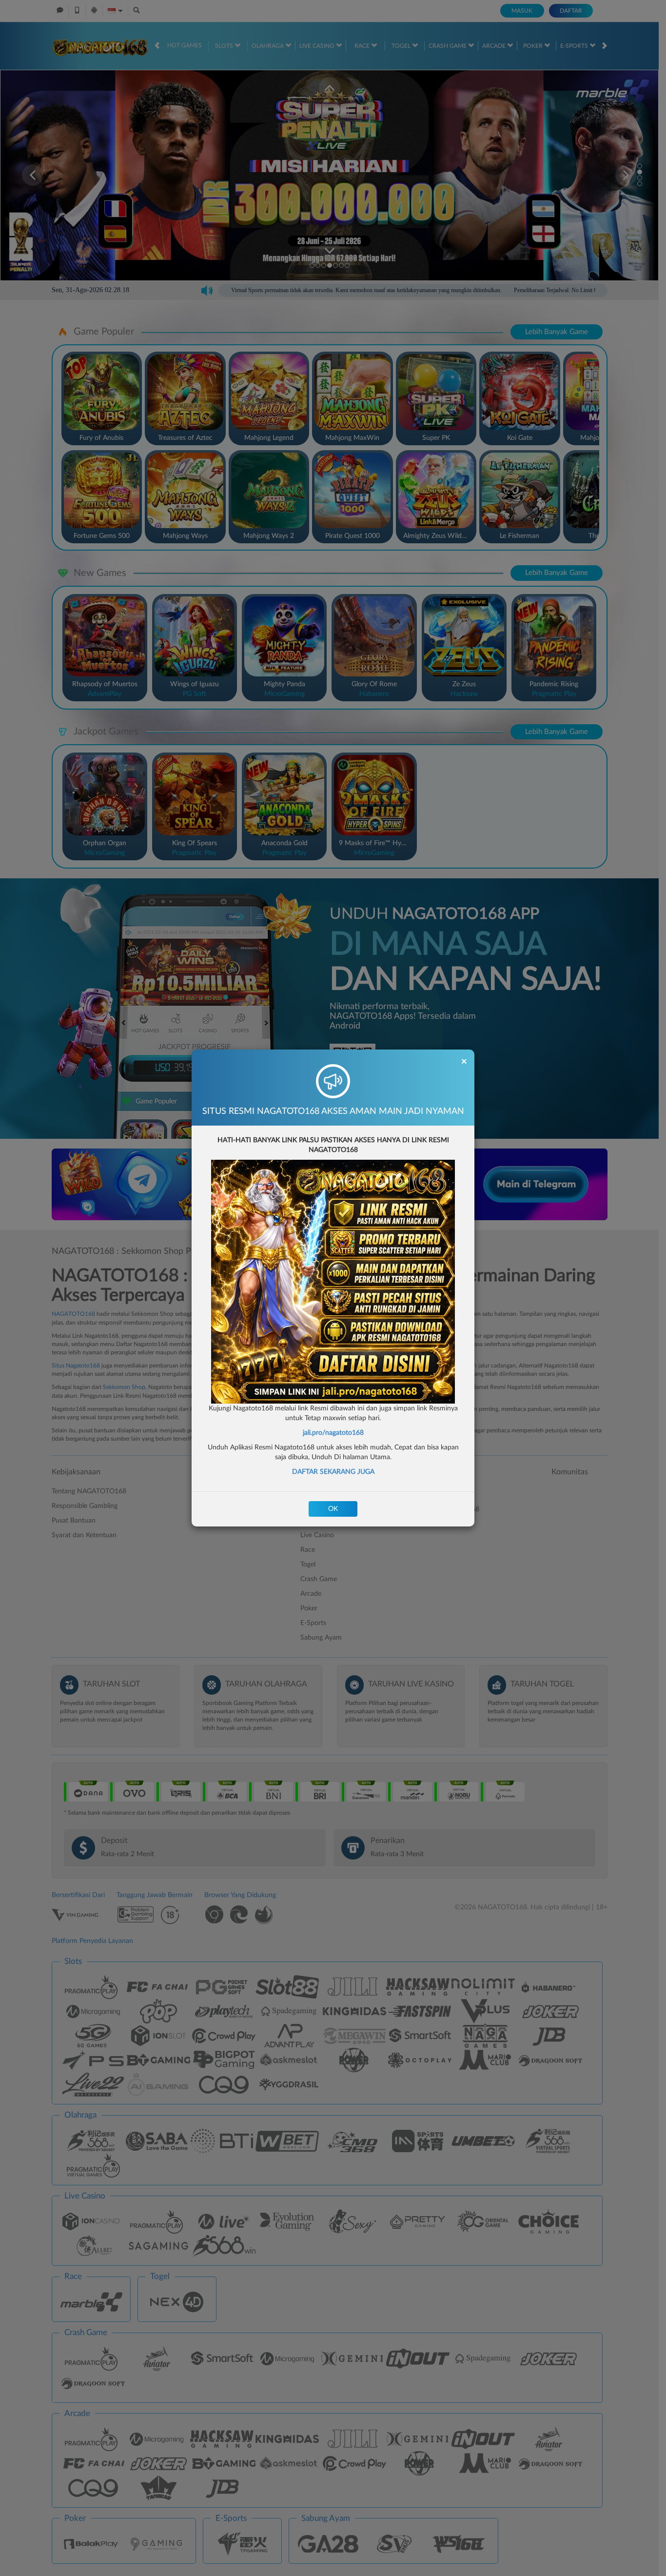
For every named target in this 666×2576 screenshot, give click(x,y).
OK (333, 1509)
